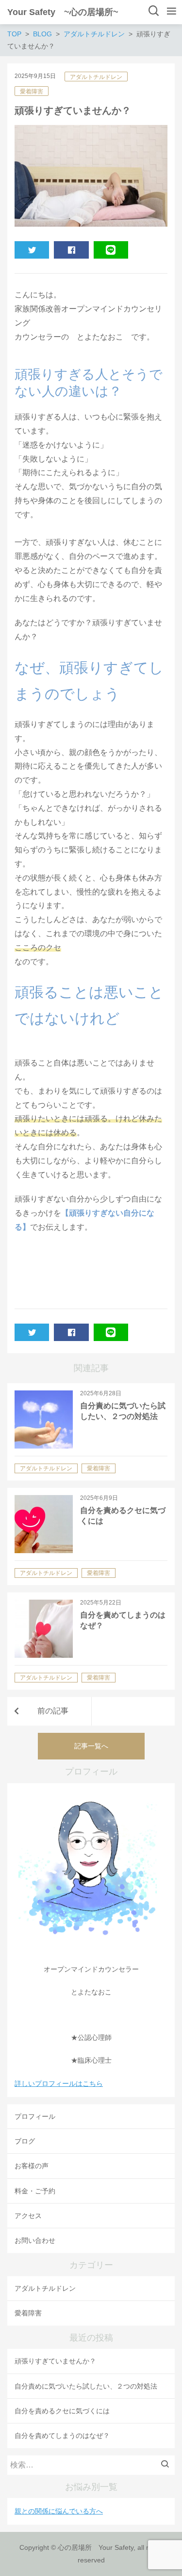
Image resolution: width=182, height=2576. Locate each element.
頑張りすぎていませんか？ (55, 2361)
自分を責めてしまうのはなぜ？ (62, 2436)
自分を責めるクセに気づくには (62, 2411)
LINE (111, 250)
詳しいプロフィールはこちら (59, 2083)
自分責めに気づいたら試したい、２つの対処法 (86, 2386)
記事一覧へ (91, 1746)
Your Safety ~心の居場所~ (63, 12)
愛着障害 (32, 92)
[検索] (167, 2465)
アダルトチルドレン (96, 77)
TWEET (32, 250)
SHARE (71, 250)
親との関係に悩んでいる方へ (59, 2511)
